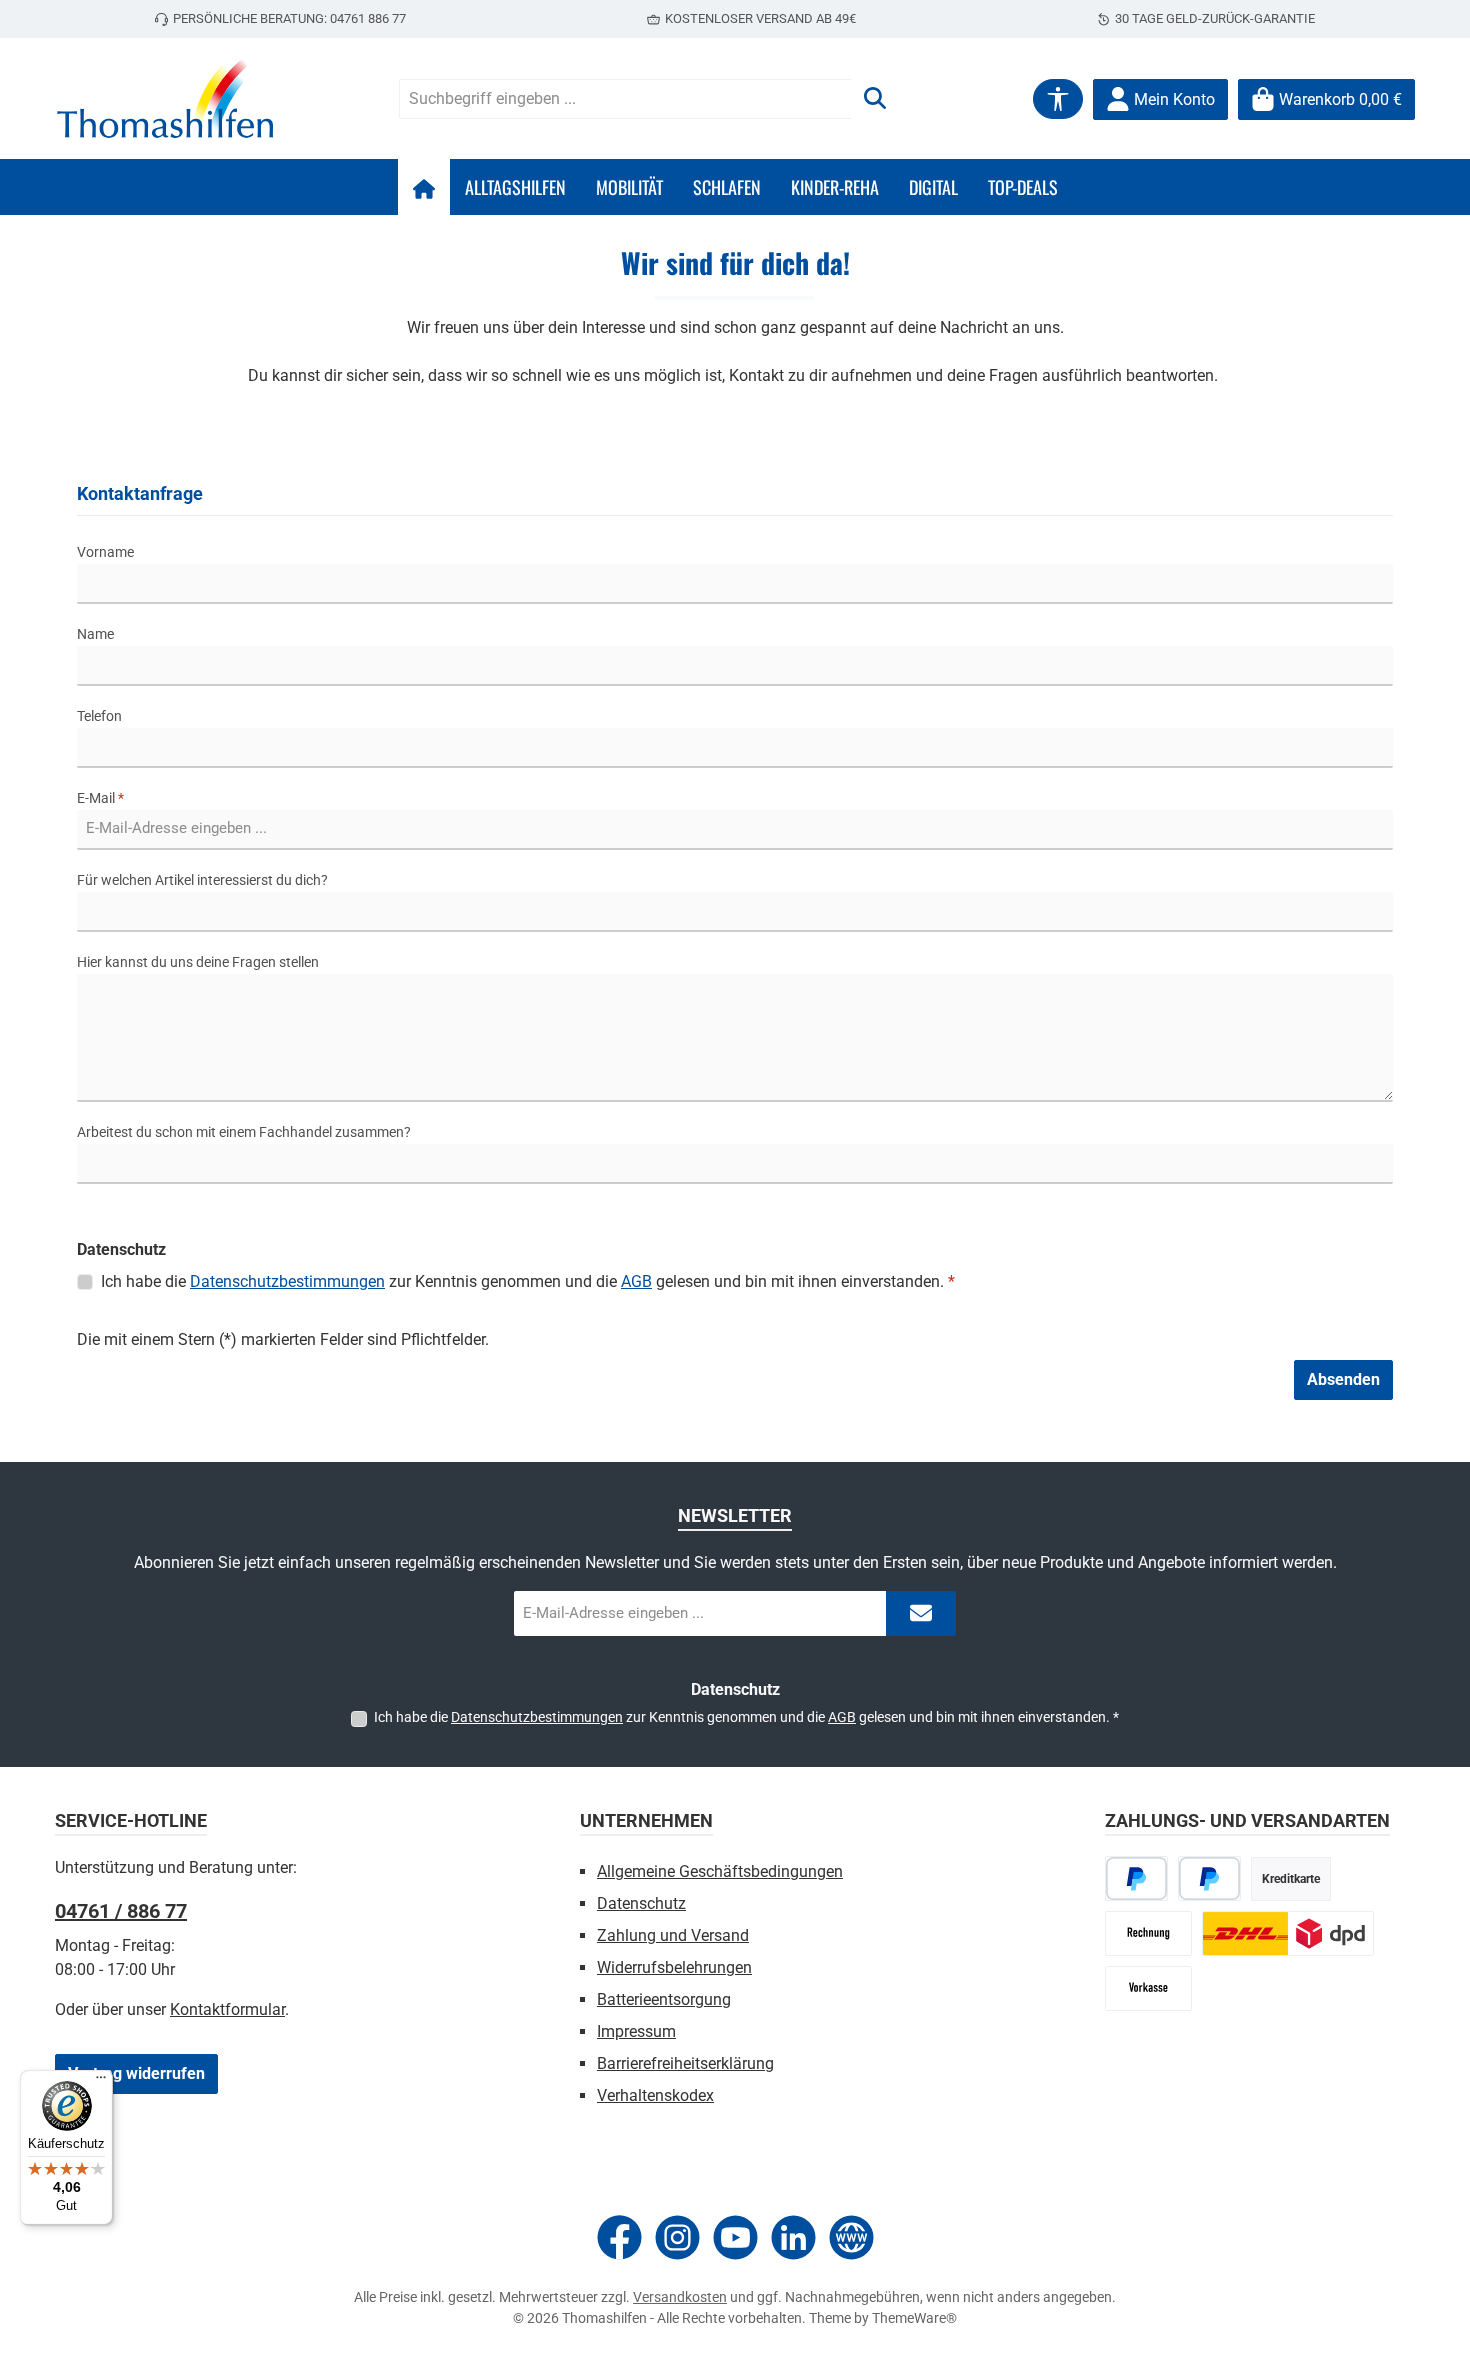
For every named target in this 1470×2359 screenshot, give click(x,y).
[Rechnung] (1148, 1933)
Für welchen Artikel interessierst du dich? (202, 880)
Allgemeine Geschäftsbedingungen (720, 1871)
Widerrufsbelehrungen (674, 1967)
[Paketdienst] (1288, 1933)
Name (95, 634)
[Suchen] (875, 99)
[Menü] (101, 2082)
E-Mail (100, 798)
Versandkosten (680, 2297)
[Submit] (921, 1613)
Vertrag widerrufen (136, 2073)
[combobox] (625, 99)
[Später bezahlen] (1209, 1878)
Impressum (636, 2031)
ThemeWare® (914, 2318)
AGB (636, 1281)
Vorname (105, 552)
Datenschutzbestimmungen (287, 1281)
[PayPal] (1136, 1878)
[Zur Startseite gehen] (165, 99)
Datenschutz (641, 1903)
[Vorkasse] (1148, 1988)
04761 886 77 (368, 18)
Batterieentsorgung (664, 1999)
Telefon (99, 716)
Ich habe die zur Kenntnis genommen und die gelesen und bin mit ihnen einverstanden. (528, 1281)
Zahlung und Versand (673, 1935)
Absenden (1343, 1379)
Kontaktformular (227, 2009)
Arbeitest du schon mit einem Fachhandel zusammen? (244, 1132)
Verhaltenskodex (655, 2095)
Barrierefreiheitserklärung (685, 2063)
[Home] (424, 187)
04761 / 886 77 (121, 1911)
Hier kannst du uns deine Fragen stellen (198, 962)
